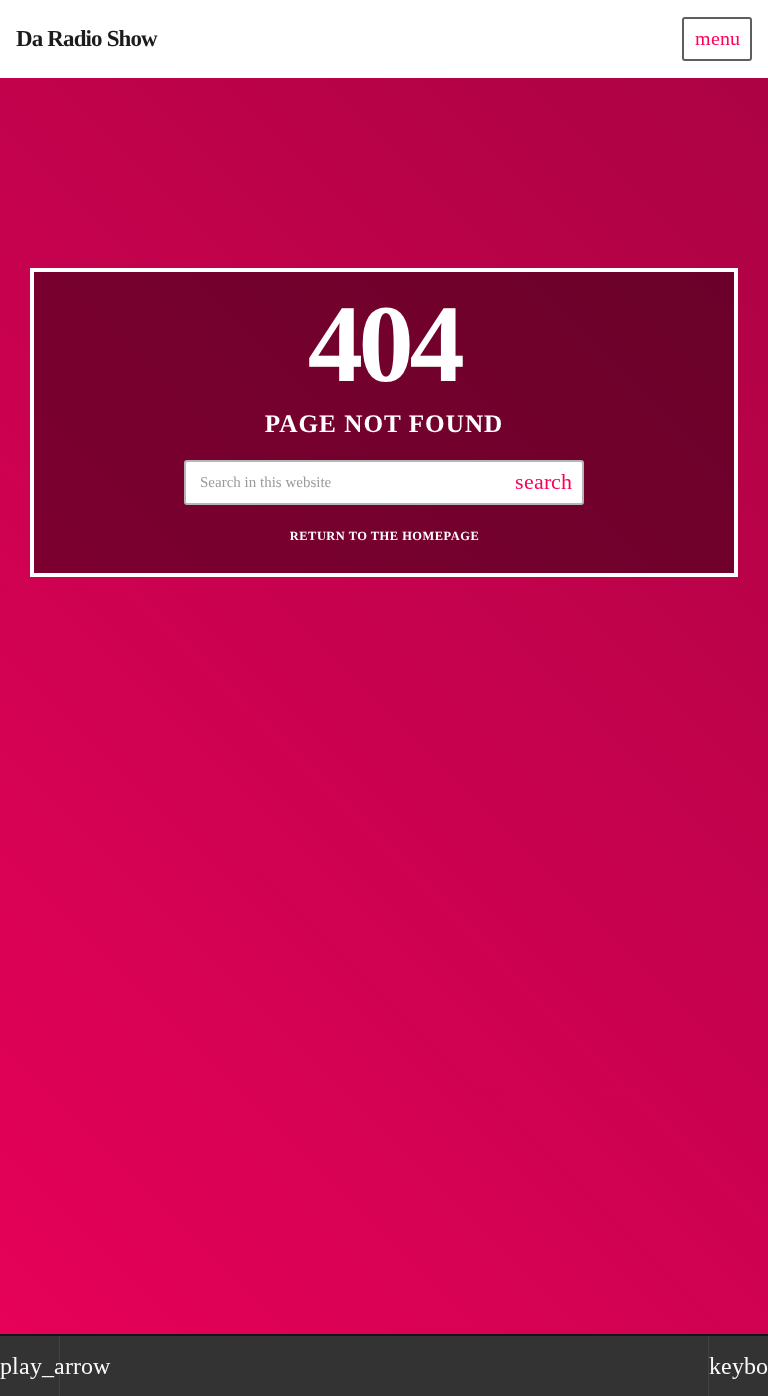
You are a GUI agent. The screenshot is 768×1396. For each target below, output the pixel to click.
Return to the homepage (384, 536)
